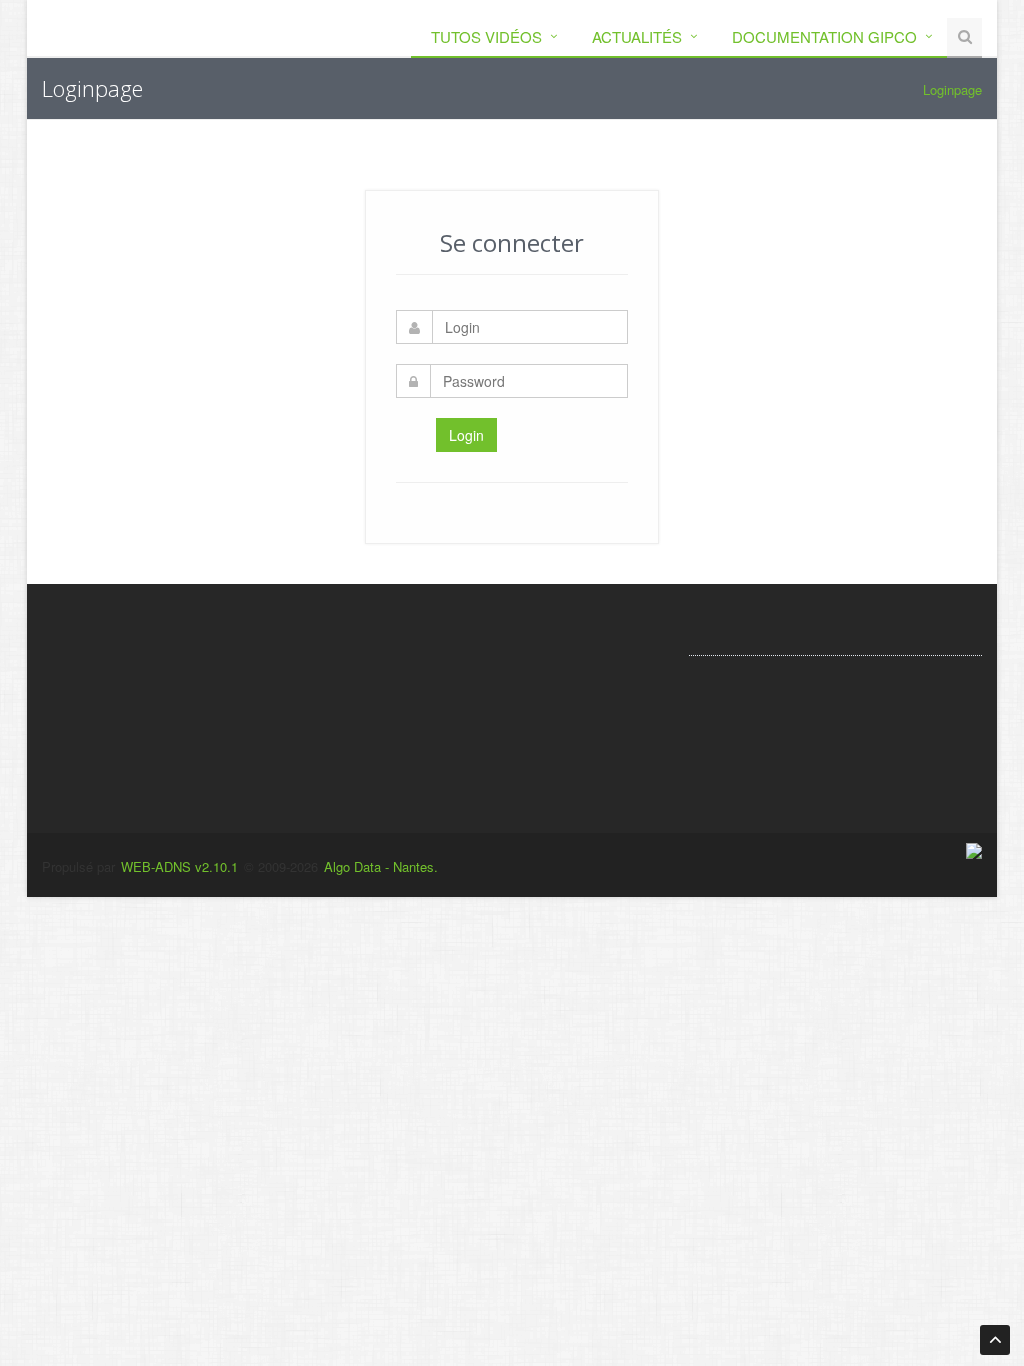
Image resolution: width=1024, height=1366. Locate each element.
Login (466, 435)
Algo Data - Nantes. (381, 866)
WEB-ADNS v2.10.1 (177, 866)
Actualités (637, 36)
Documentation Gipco (824, 36)
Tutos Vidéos (486, 36)
